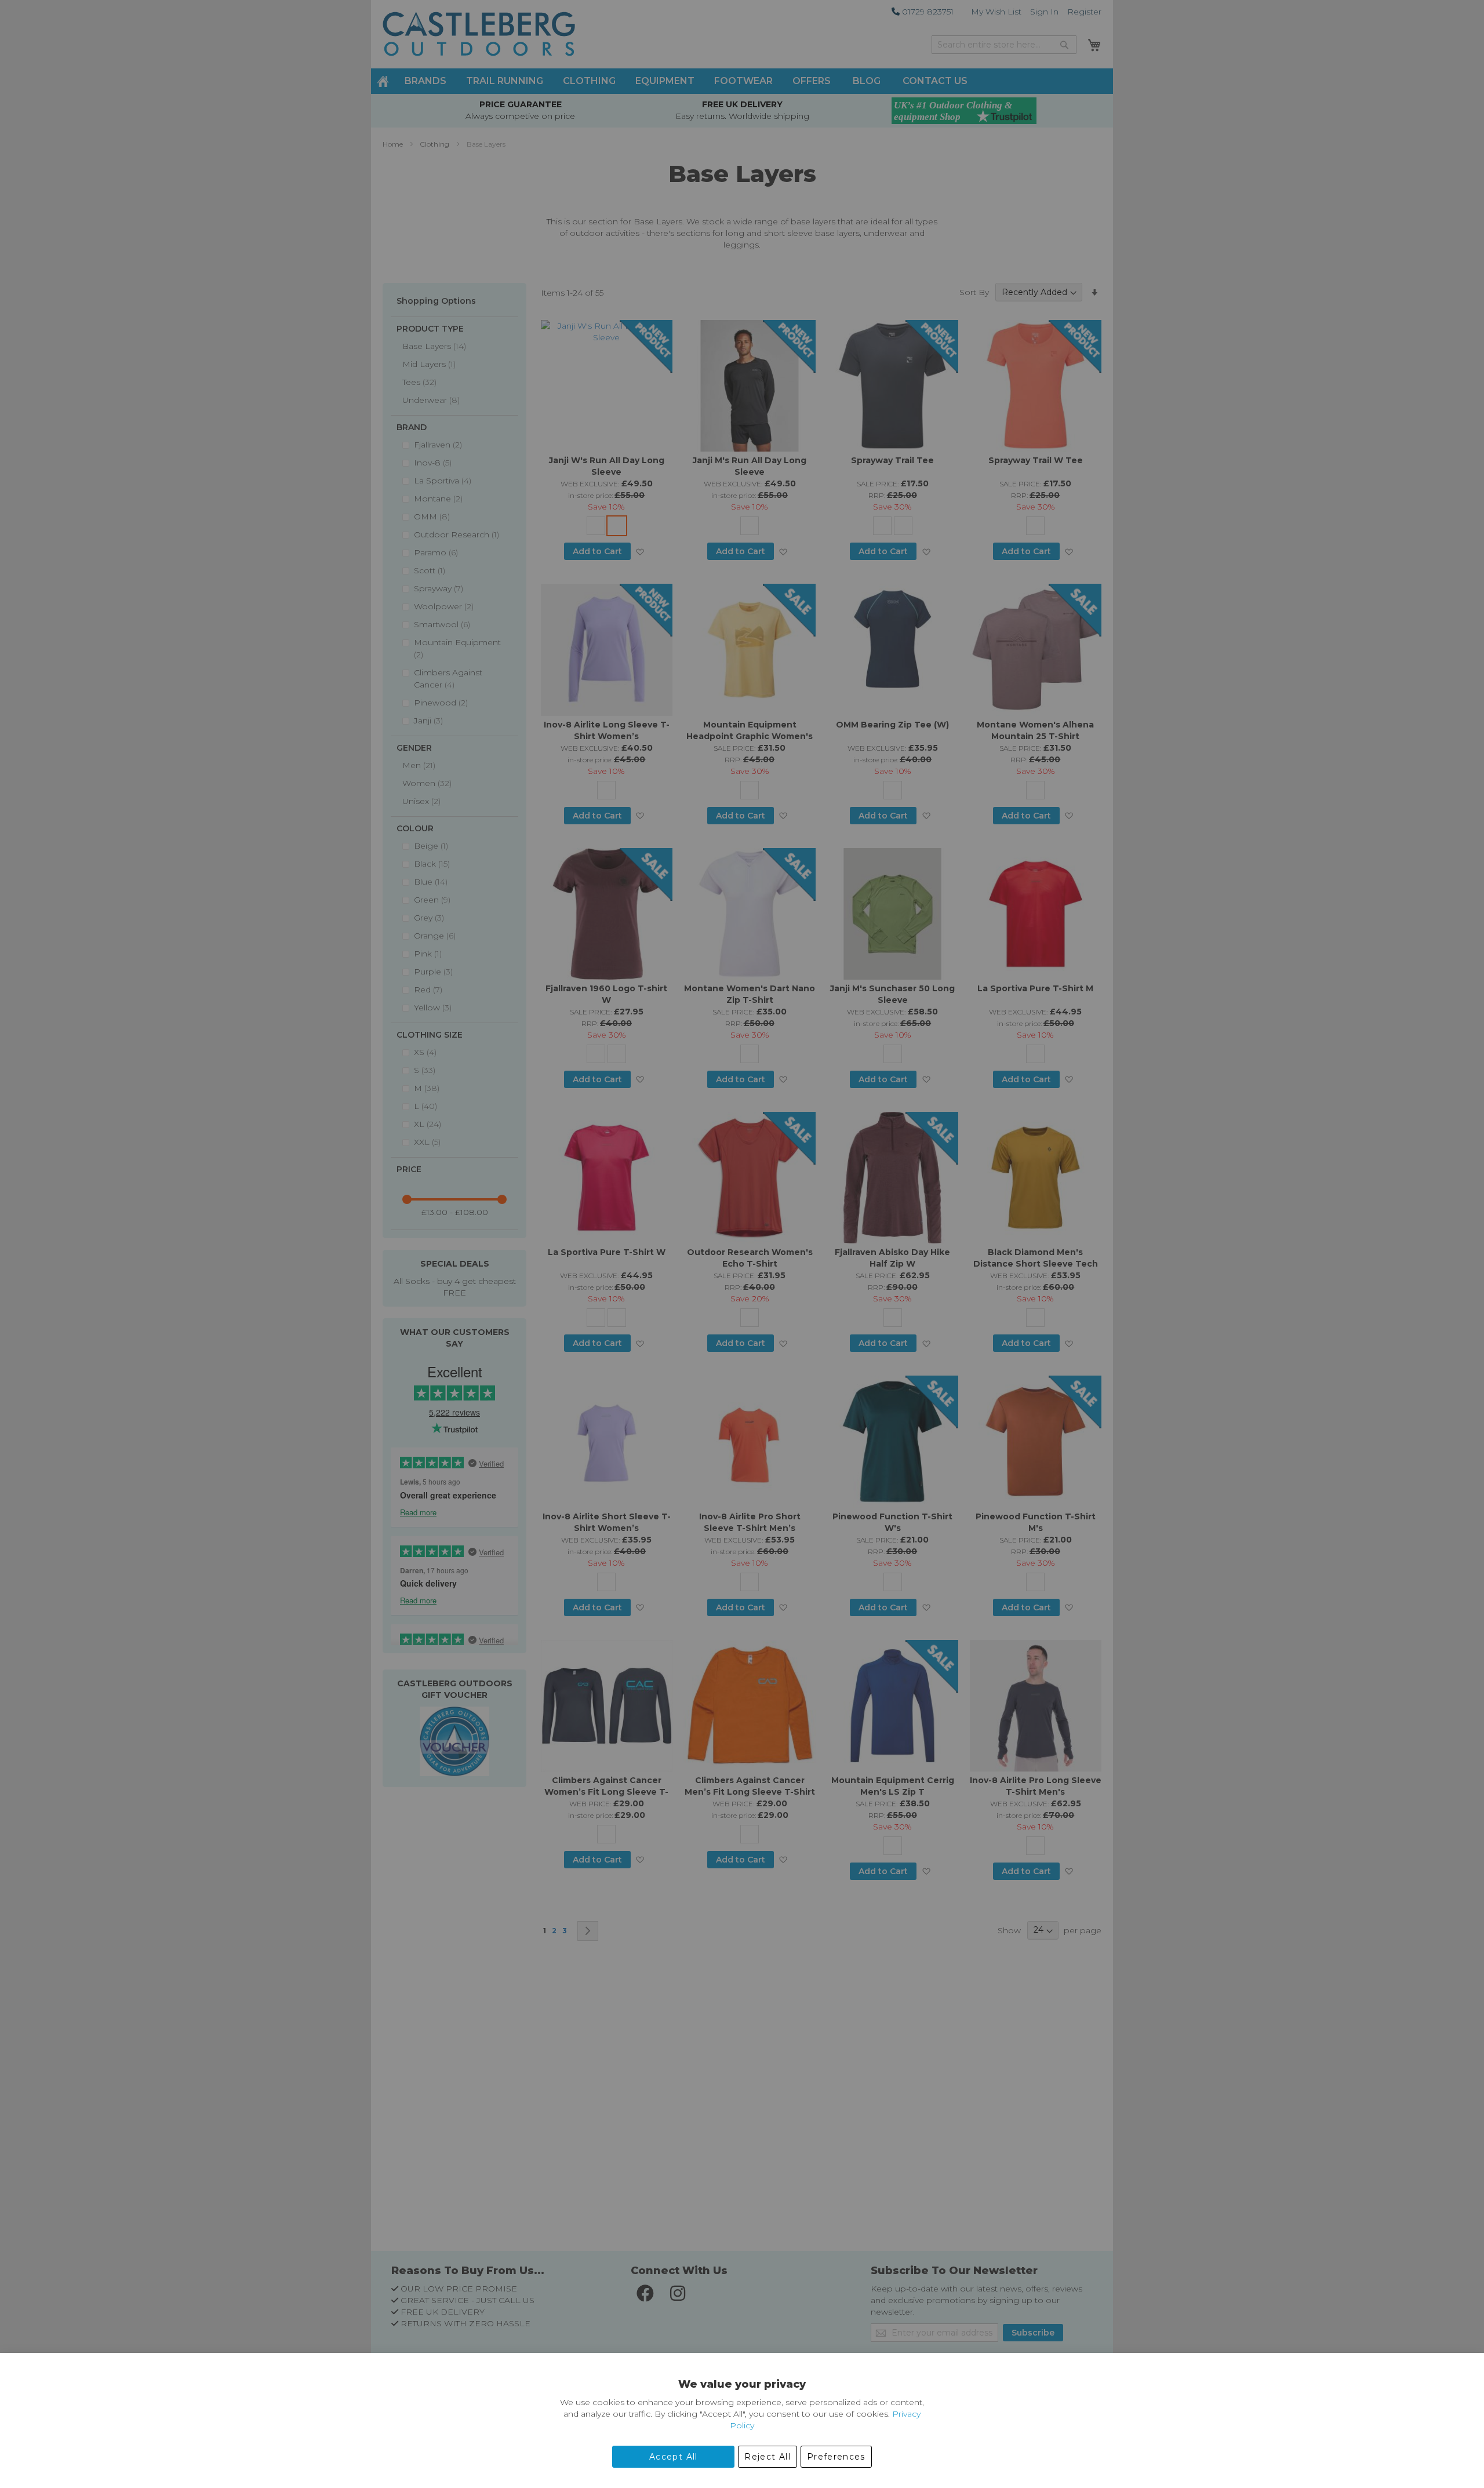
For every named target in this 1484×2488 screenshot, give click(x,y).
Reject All (768, 2457)
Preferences (836, 2457)
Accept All (674, 2457)
